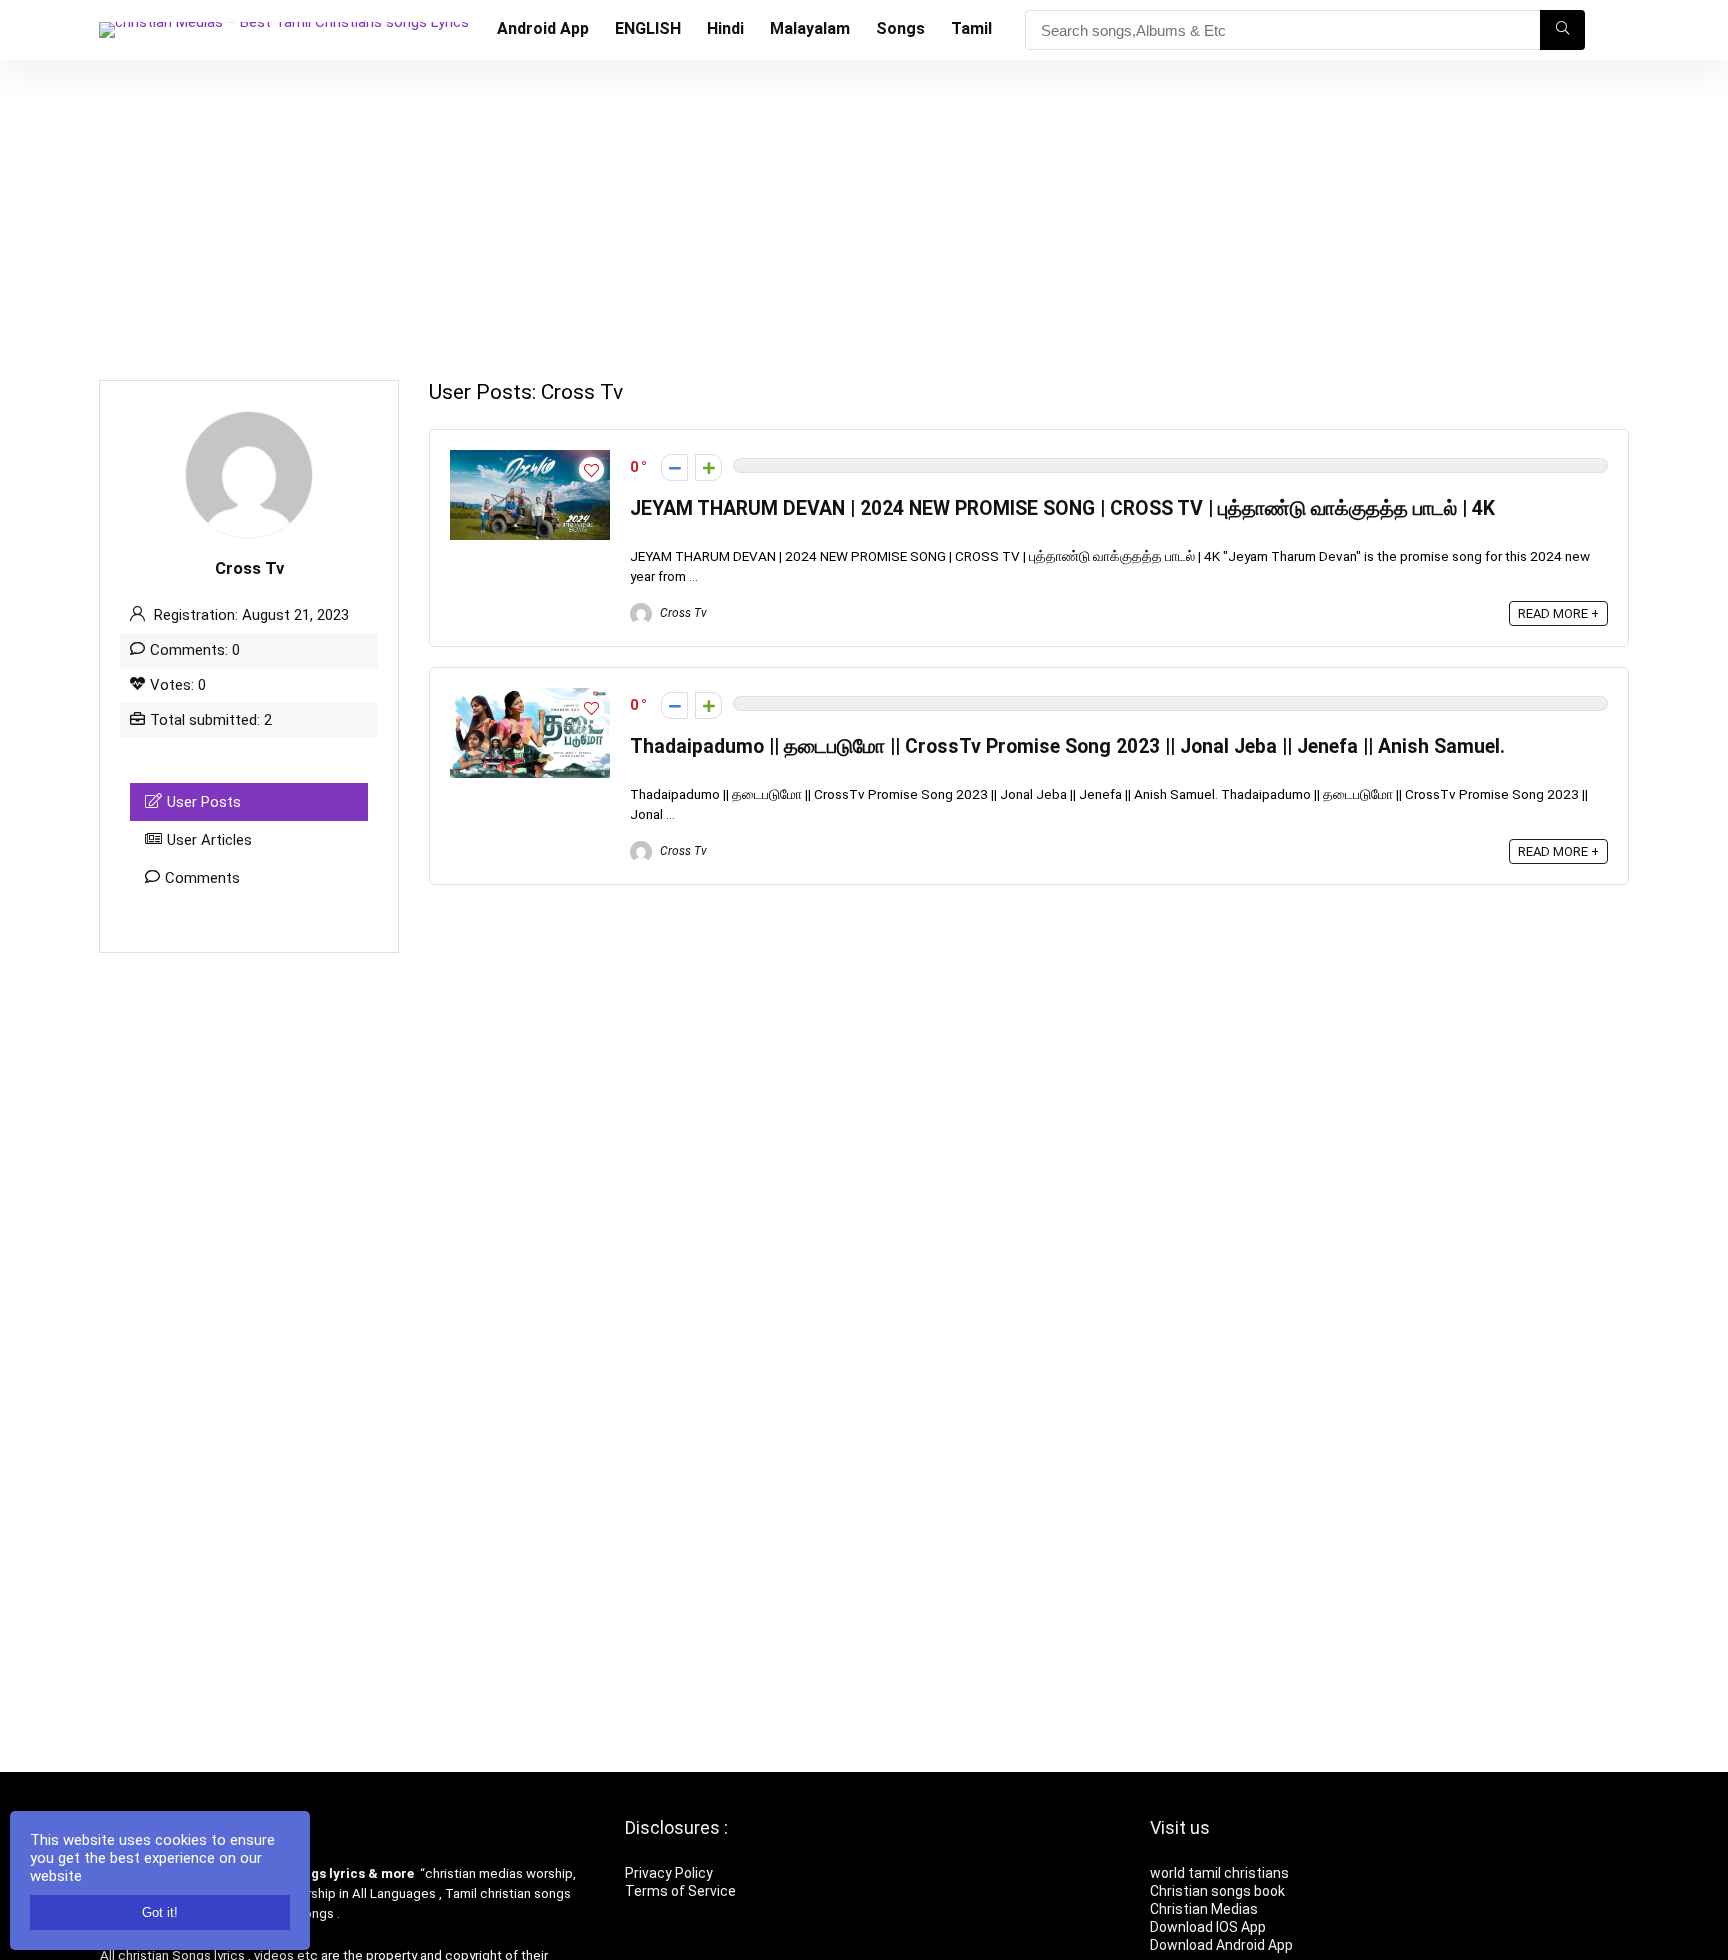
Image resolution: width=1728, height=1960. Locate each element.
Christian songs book (1217, 1891)
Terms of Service (680, 1891)
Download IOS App (1208, 1927)
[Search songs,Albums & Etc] (1562, 30)
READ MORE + (1558, 613)
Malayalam (810, 28)
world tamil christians (1219, 1873)
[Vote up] (708, 467)
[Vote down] (674, 467)
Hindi (725, 28)
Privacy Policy (669, 1873)
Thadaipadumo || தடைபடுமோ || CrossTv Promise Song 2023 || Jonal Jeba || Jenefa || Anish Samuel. (1067, 746)
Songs (900, 28)
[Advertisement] (864, 210)
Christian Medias (1205, 1909)
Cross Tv (682, 613)
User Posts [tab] (204, 802)
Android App (543, 28)
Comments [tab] (202, 878)
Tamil (971, 28)
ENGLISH (648, 28)
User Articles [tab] (209, 840)
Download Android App (1221, 1945)
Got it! (160, 1912)
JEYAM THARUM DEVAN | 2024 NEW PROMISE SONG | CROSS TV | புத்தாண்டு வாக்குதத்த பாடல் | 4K (1062, 508)
